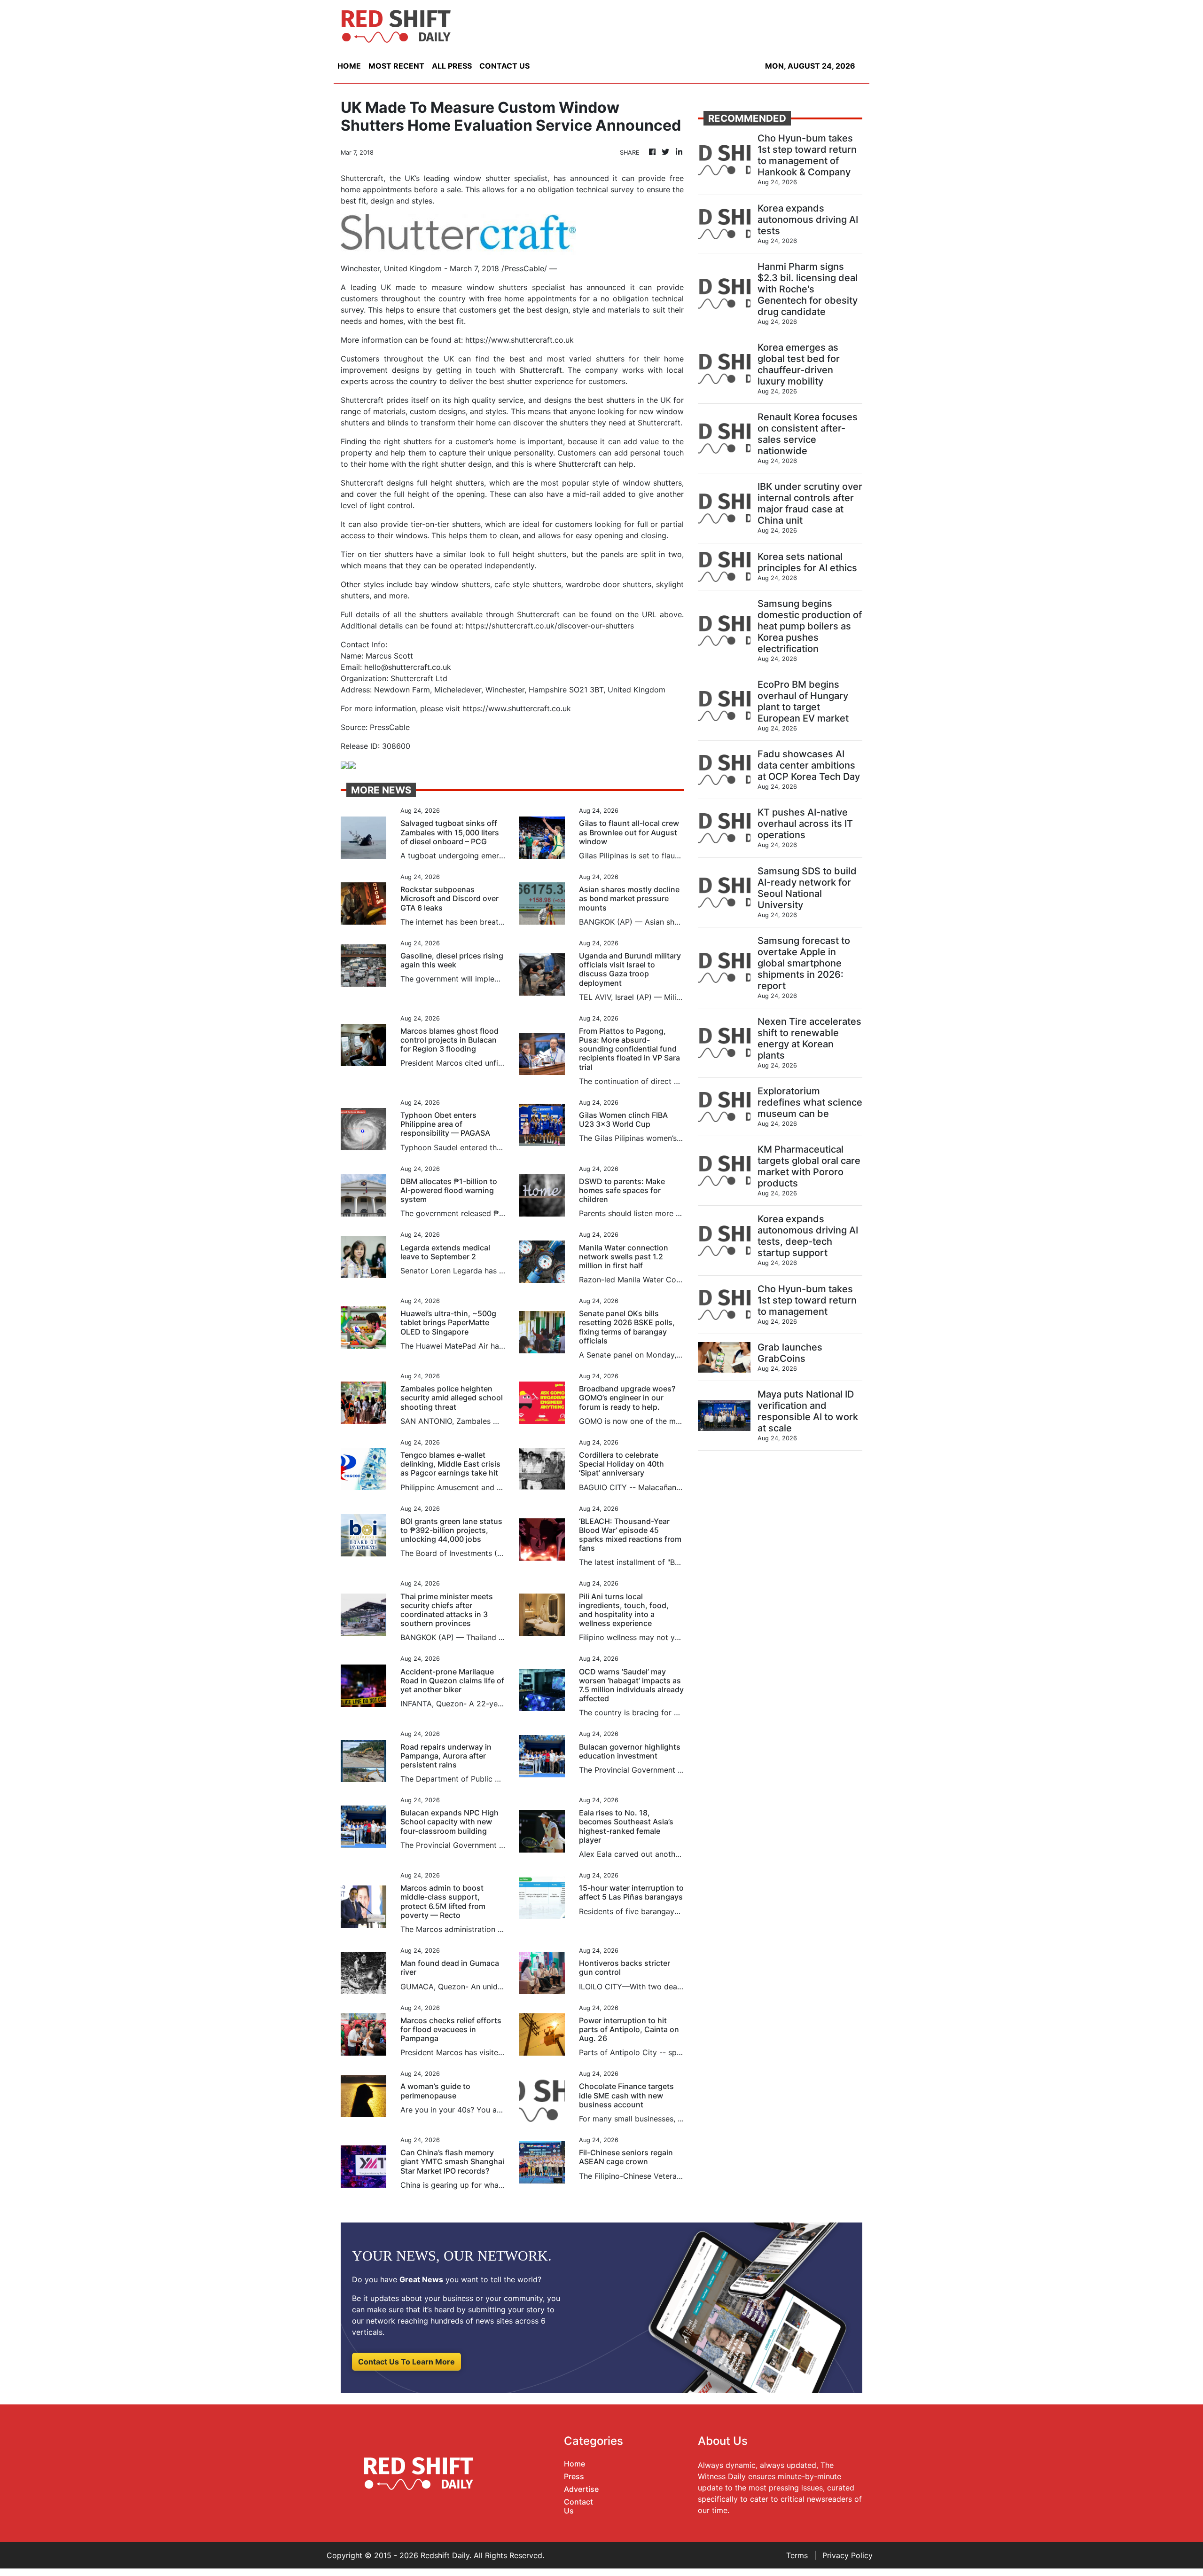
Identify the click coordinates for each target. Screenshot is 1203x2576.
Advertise (581, 2489)
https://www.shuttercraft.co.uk (519, 340)
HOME (349, 66)
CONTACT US (504, 66)
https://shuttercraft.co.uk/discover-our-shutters (550, 626)
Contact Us (578, 2506)
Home (574, 2464)
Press (574, 2476)
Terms (797, 2555)
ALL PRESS (452, 66)
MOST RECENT (396, 66)
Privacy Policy (848, 2555)
